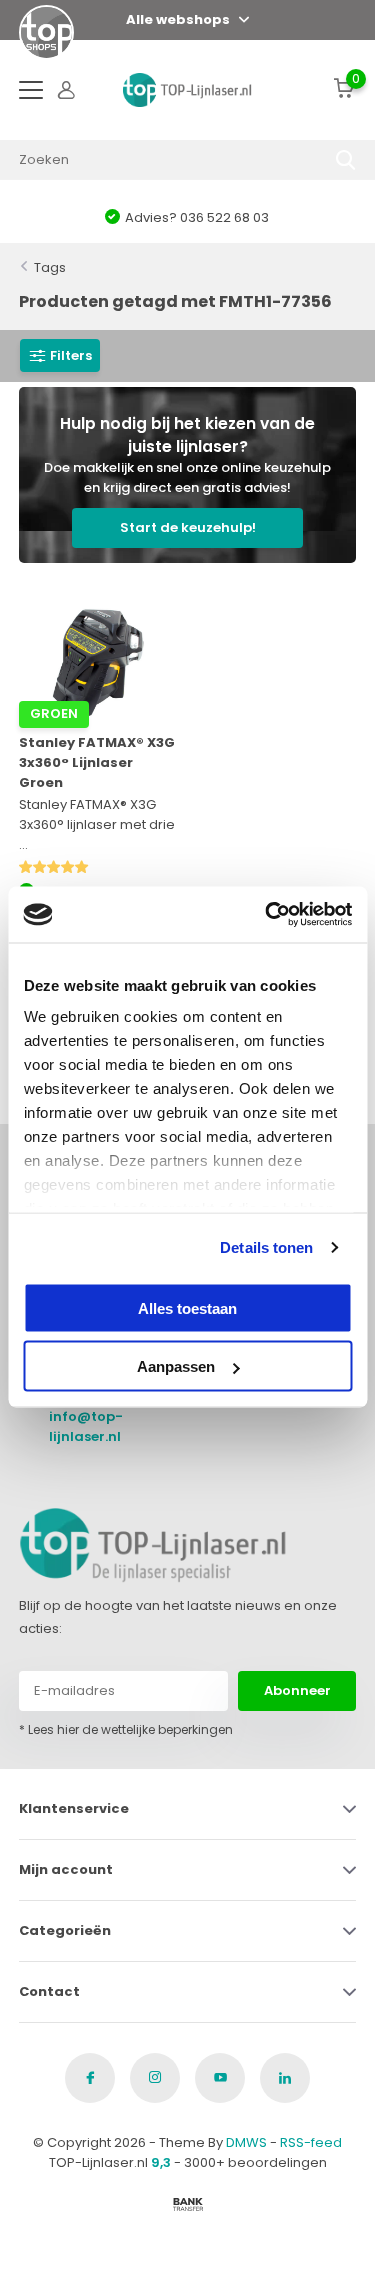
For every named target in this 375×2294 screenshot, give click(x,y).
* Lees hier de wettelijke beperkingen (126, 1729)
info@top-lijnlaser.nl (86, 1426)
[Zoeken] (346, 160)
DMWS (246, 2142)
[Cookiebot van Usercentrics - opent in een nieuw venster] (267, 915)
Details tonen (266, 1247)
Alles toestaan (187, 1307)
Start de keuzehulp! (188, 527)
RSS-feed (311, 2142)
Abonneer (297, 1690)
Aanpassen (176, 1366)
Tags (50, 267)
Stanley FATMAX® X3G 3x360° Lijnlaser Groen (97, 762)
